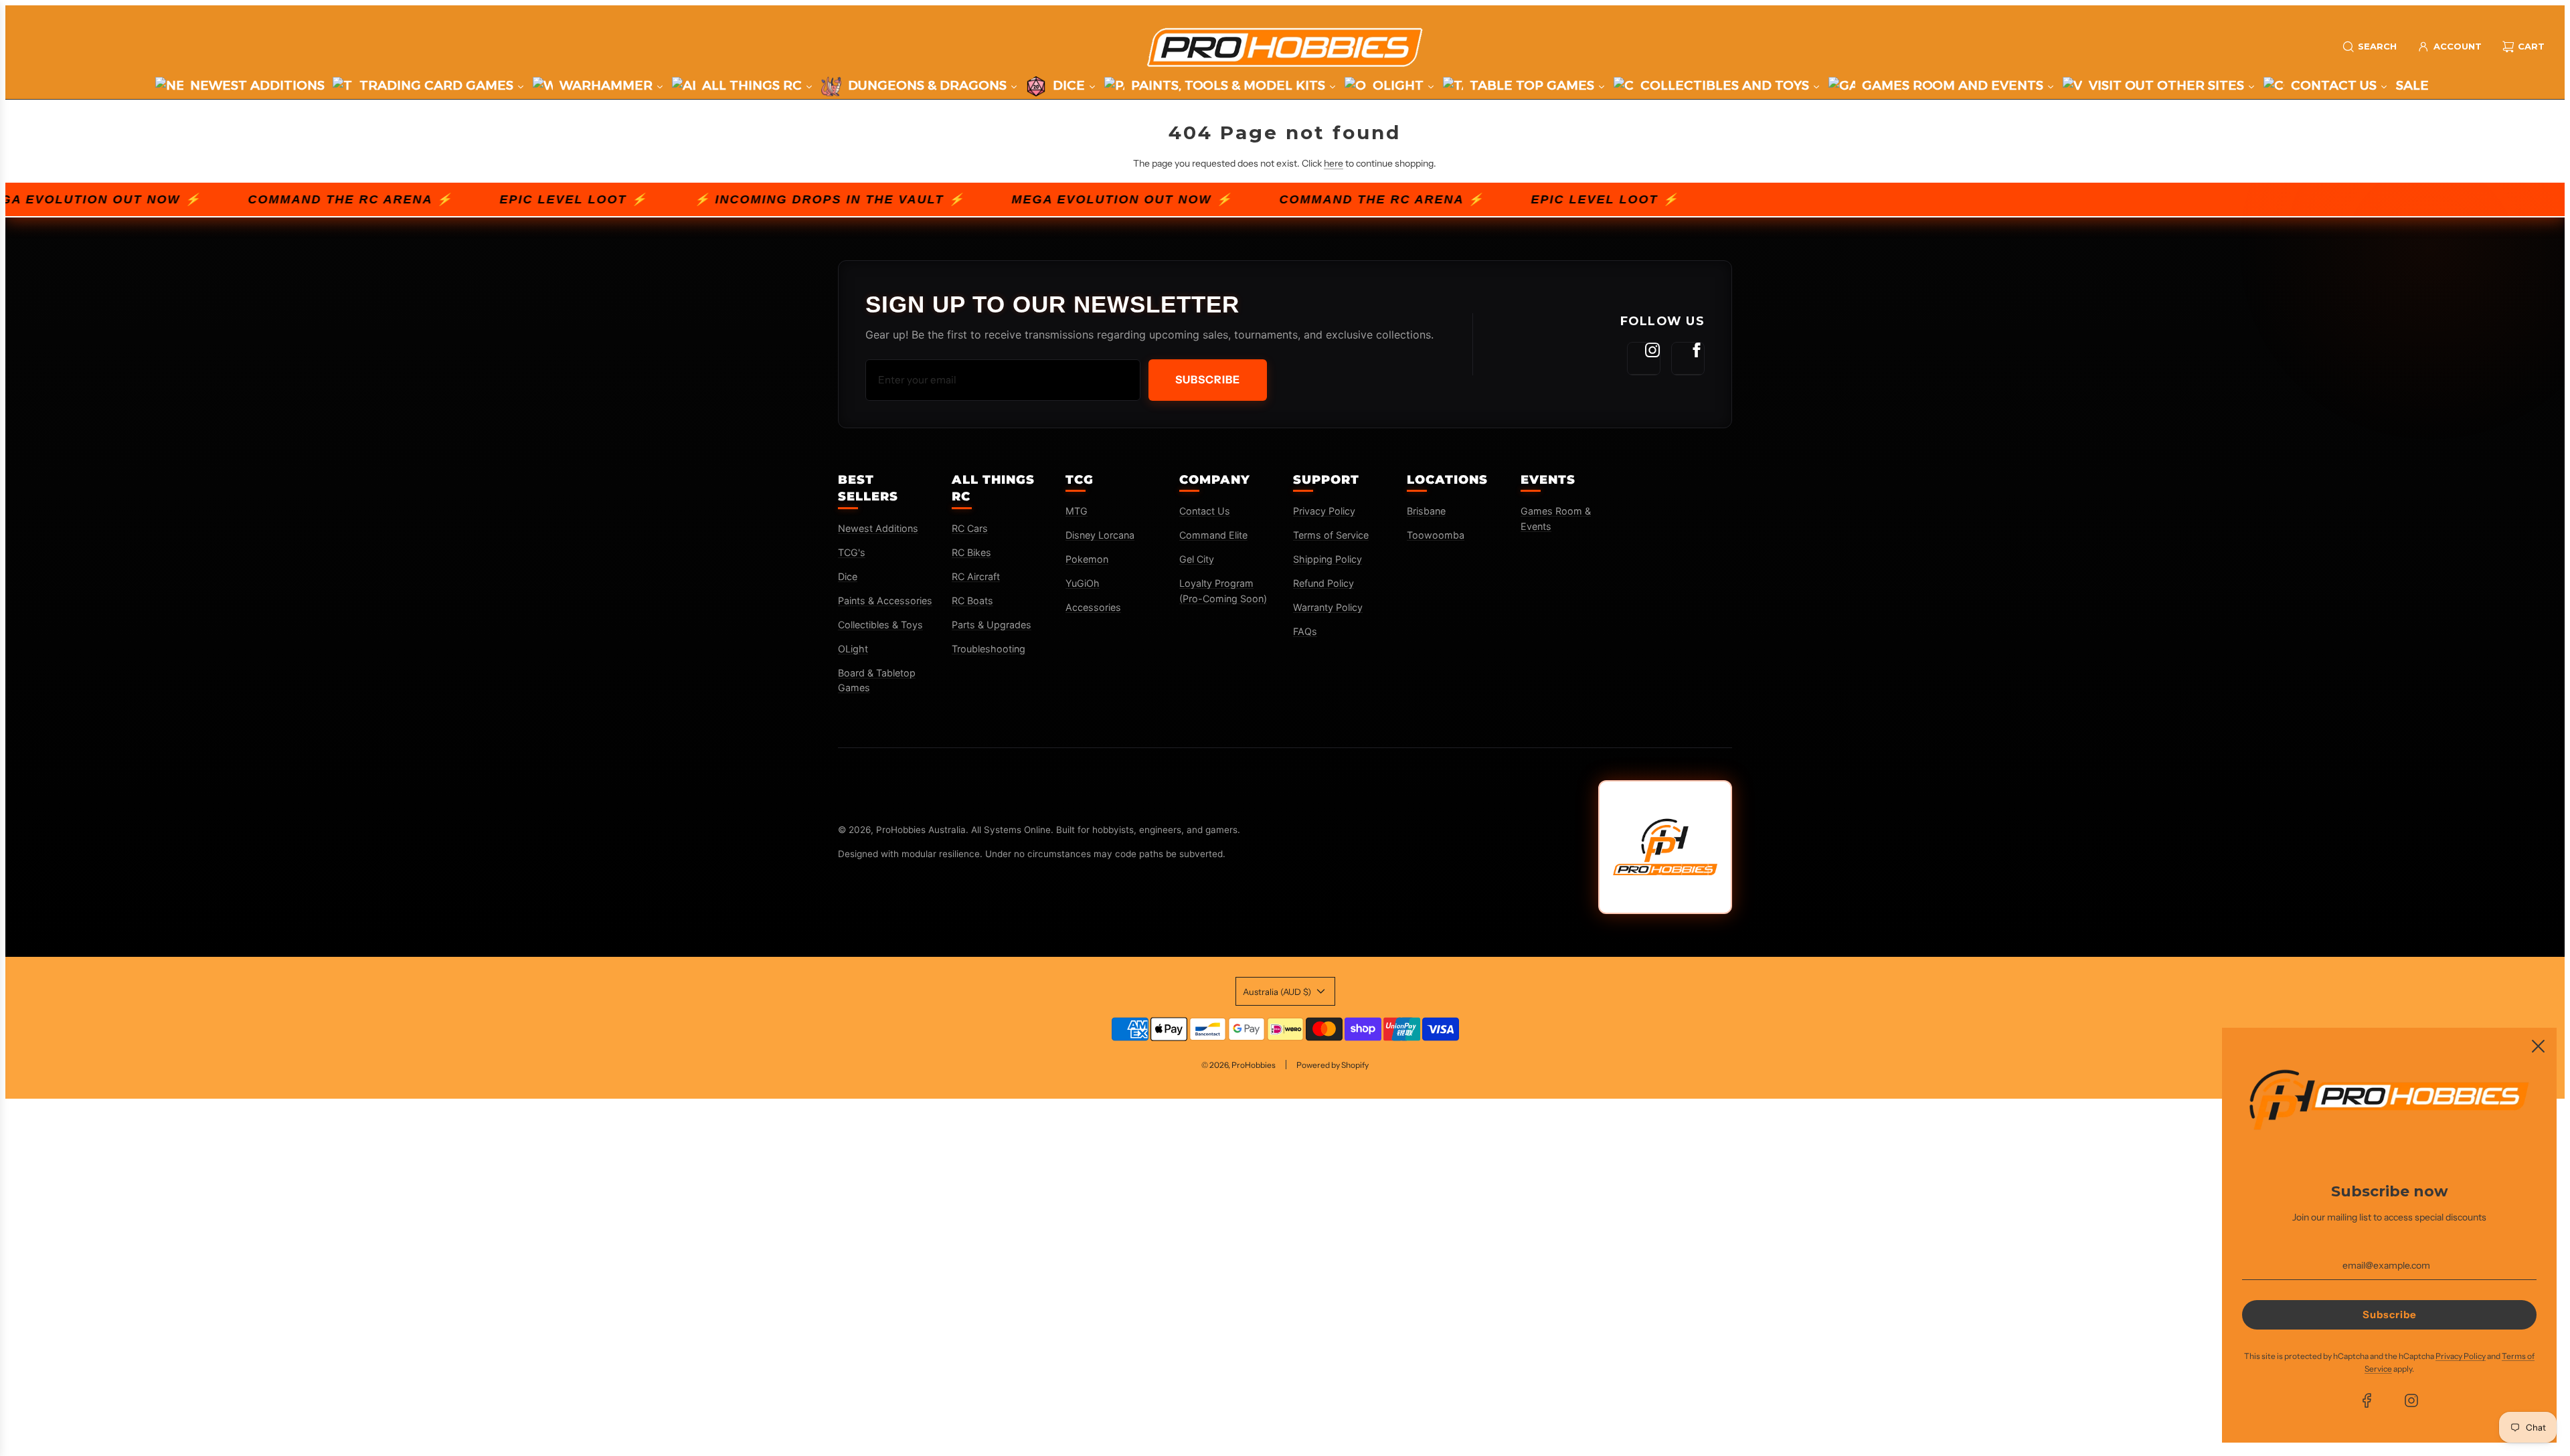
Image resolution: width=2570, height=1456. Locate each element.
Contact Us (1205, 511)
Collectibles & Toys (880, 625)
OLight (853, 649)
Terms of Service (1331, 535)
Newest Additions (878, 528)
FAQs (1305, 631)
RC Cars (970, 528)
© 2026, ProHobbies (1238, 1065)
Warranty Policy (1328, 607)
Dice (848, 576)
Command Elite (1213, 535)
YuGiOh (1083, 583)
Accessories (1093, 607)
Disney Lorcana (1100, 535)
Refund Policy (1323, 583)
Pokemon (1087, 559)
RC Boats (972, 601)
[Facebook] (1688, 359)
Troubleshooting (989, 649)
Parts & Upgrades (992, 625)
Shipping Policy (1327, 559)
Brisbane (1426, 511)
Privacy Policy (1324, 511)
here (1334, 163)
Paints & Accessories (885, 601)
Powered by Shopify (1333, 1065)
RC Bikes (971, 552)
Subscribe (1208, 379)
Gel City (1197, 559)
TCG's (852, 552)
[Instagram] (1644, 359)
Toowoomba (1436, 535)
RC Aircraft (976, 576)
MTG (1077, 511)
